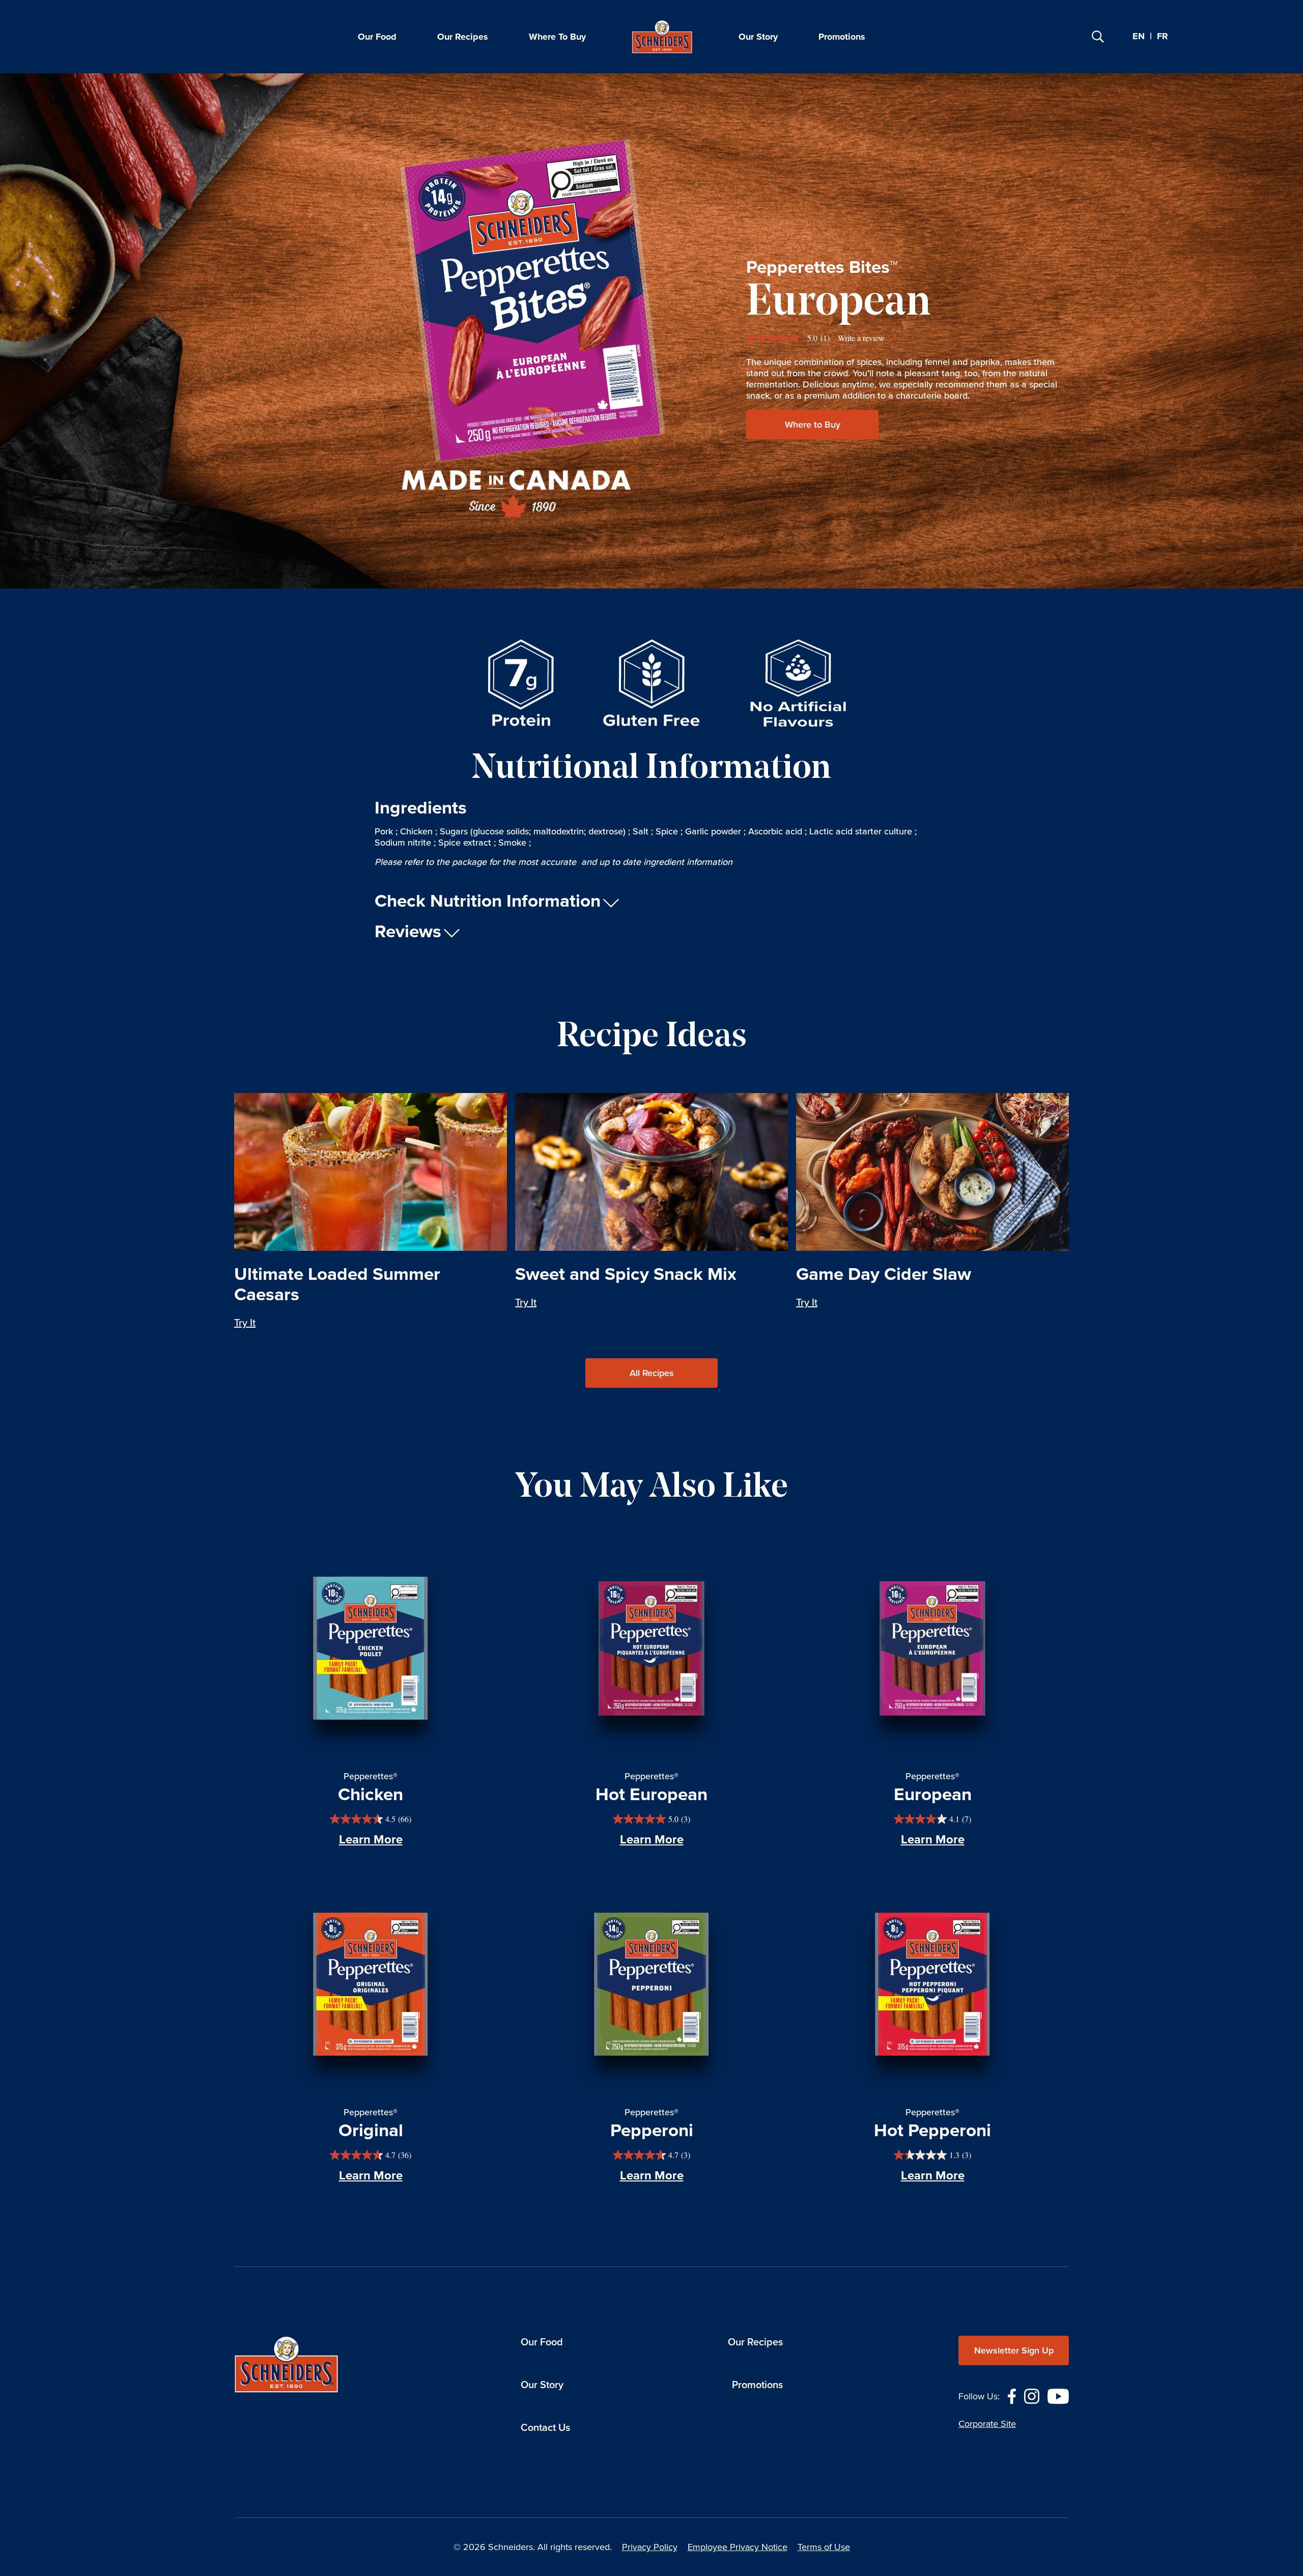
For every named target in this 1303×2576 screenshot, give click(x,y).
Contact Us (545, 2427)
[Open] (1098, 37)
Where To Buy (557, 37)
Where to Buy (813, 425)
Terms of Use (824, 2547)
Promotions (842, 37)
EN (1139, 36)
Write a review (861, 338)
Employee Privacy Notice (738, 2547)
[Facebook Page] (1012, 2395)
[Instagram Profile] (1032, 2395)
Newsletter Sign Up (1014, 2350)
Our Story (758, 37)
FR (1163, 37)
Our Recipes (463, 37)
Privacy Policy (650, 2547)
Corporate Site (987, 2424)
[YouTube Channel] (1058, 2395)
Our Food (377, 37)
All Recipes (652, 1373)
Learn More (371, 1839)
